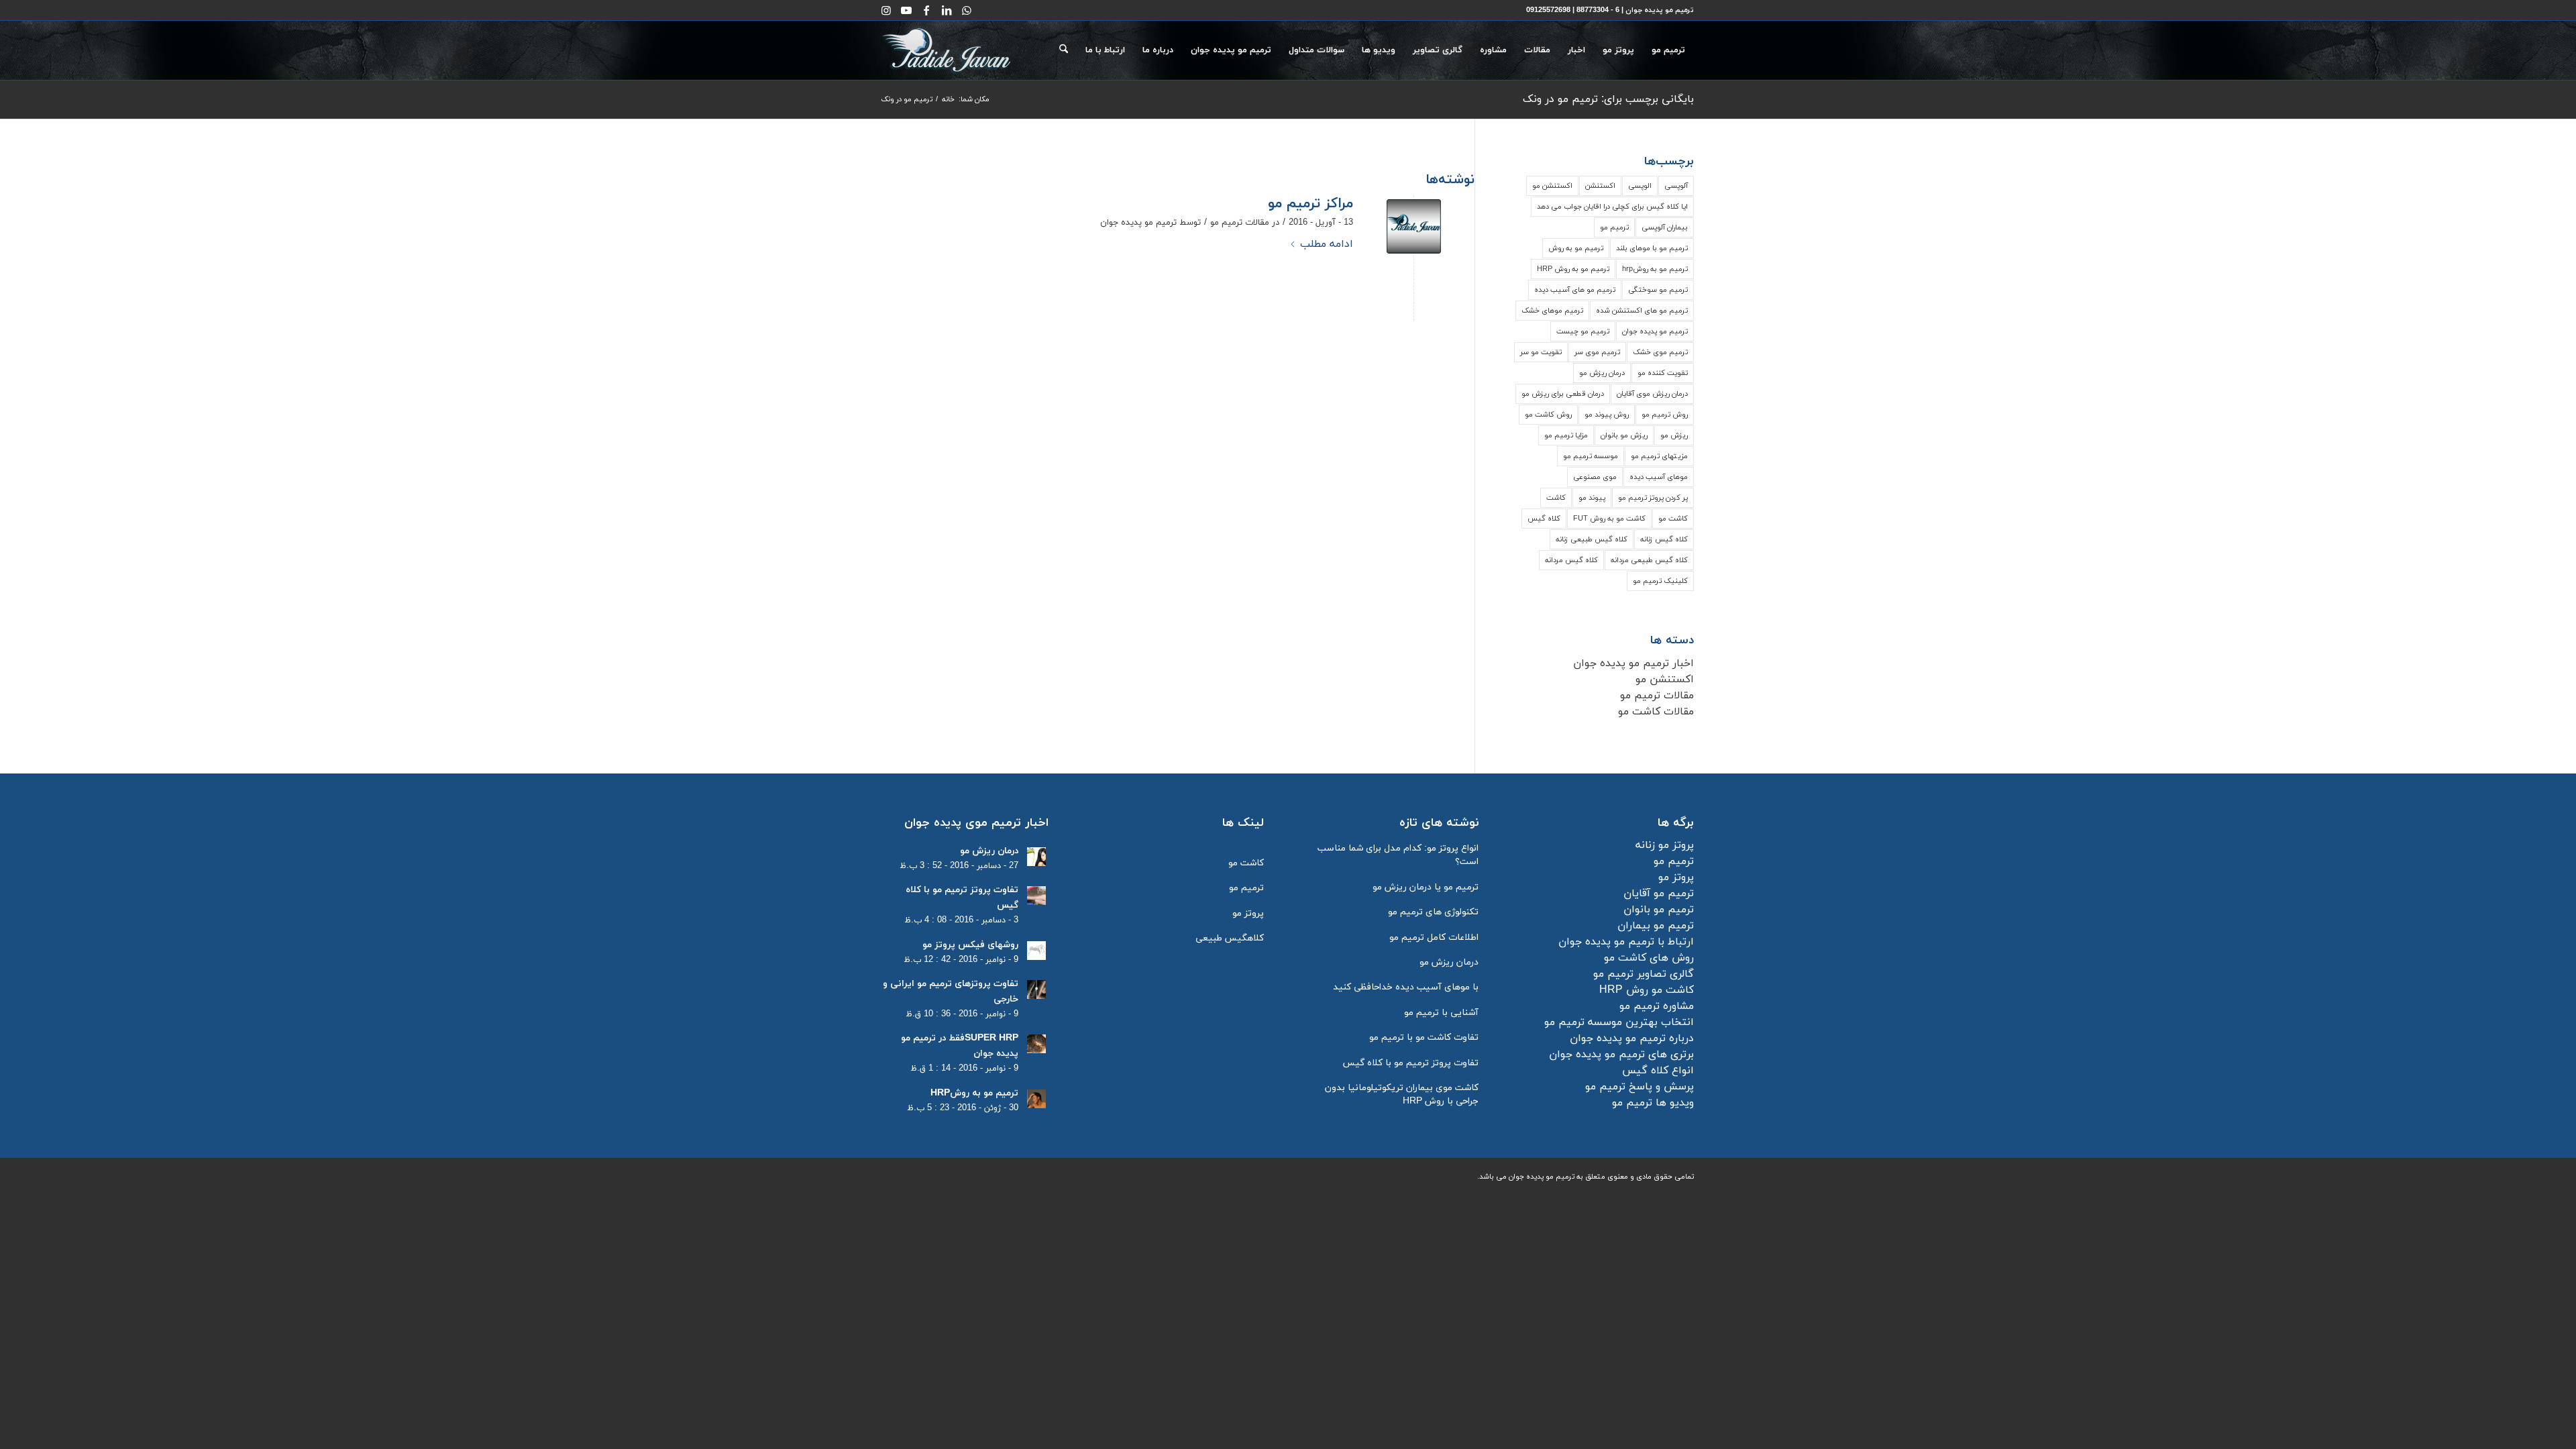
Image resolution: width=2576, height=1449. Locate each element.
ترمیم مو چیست (1583, 331)
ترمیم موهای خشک (1552, 311)
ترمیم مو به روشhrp (1655, 269)
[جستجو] (1064, 50)
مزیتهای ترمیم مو (1659, 456)
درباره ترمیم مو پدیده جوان (1632, 1038)
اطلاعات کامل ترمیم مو (1434, 937)
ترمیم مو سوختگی (1658, 290)
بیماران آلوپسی (1665, 227)
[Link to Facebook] (926, 10)
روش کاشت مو (1548, 415)
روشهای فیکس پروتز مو (970, 945)
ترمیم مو (1614, 227)
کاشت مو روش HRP (1647, 990)
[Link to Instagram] (886, 10)
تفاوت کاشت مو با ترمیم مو (1424, 1037)
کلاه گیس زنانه (1664, 539)
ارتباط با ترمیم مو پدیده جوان (1626, 942)
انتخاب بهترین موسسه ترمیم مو (1619, 1022)
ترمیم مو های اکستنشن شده (1642, 311)
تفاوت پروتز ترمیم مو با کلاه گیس (1411, 1063)
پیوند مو (1592, 498)
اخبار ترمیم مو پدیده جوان (1633, 663)
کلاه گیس (1544, 519)
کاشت (1556, 498)
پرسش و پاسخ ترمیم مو (1640, 1087)
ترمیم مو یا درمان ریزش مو (1426, 887)
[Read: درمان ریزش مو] (1036, 857)
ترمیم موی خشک (1660, 352)
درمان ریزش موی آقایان (1652, 394)
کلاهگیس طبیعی (1230, 938)
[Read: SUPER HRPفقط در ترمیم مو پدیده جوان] (1036, 1044)
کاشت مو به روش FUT (1609, 519)
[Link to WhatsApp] (967, 10)
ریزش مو (1674, 435)
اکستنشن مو (1552, 186)
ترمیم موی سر (1597, 352)
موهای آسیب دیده (1659, 477)
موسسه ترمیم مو (1591, 456)
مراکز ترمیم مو (1310, 204)
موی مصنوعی (1595, 477)
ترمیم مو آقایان (1659, 894)
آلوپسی (1676, 186)
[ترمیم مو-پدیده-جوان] (947, 50)
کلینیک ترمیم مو (1660, 581)
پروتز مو (1676, 877)
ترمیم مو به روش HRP (1573, 269)
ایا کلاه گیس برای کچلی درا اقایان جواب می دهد (1612, 207)
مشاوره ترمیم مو (1657, 1006)
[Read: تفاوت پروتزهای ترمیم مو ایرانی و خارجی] (1036, 989)
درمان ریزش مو (1602, 373)
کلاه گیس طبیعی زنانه (1592, 539)
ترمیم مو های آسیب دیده (1575, 290)
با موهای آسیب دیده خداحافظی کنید (1406, 987)
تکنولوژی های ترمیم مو (1433, 912)
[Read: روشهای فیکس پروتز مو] (1036, 951)
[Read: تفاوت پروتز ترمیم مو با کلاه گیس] (1036, 896)
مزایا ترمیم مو (1566, 435)
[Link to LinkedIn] (947, 10)
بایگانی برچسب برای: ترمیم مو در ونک (1608, 99)
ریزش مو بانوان (1624, 435)
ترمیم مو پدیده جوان (1138, 223)
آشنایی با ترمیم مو (1441, 1013)
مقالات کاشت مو (1656, 712)
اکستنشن (1600, 186)
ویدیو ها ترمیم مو (1653, 1103)
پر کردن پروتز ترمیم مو (1653, 498)
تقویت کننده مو (1663, 373)
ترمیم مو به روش (1576, 248)
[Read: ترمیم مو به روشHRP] (1036, 1099)
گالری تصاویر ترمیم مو (1644, 974)
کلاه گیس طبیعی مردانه (1649, 560)
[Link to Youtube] (906, 10)
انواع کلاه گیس (1658, 1071)
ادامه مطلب (1327, 244)
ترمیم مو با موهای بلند (1652, 248)
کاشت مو (1673, 519)
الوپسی (1640, 186)
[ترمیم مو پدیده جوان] (1414, 226)
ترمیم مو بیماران (1656, 926)
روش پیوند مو (1607, 415)
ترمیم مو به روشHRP (974, 1093)
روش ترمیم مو (1665, 415)
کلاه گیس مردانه (1571, 560)
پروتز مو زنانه (1665, 845)
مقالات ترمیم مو (1240, 223)
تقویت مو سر (1541, 352)
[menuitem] (1668, 50)
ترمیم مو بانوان (1659, 910)
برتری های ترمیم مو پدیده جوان (1621, 1055)
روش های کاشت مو (1649, 958)
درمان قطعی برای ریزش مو (1563, 394)
